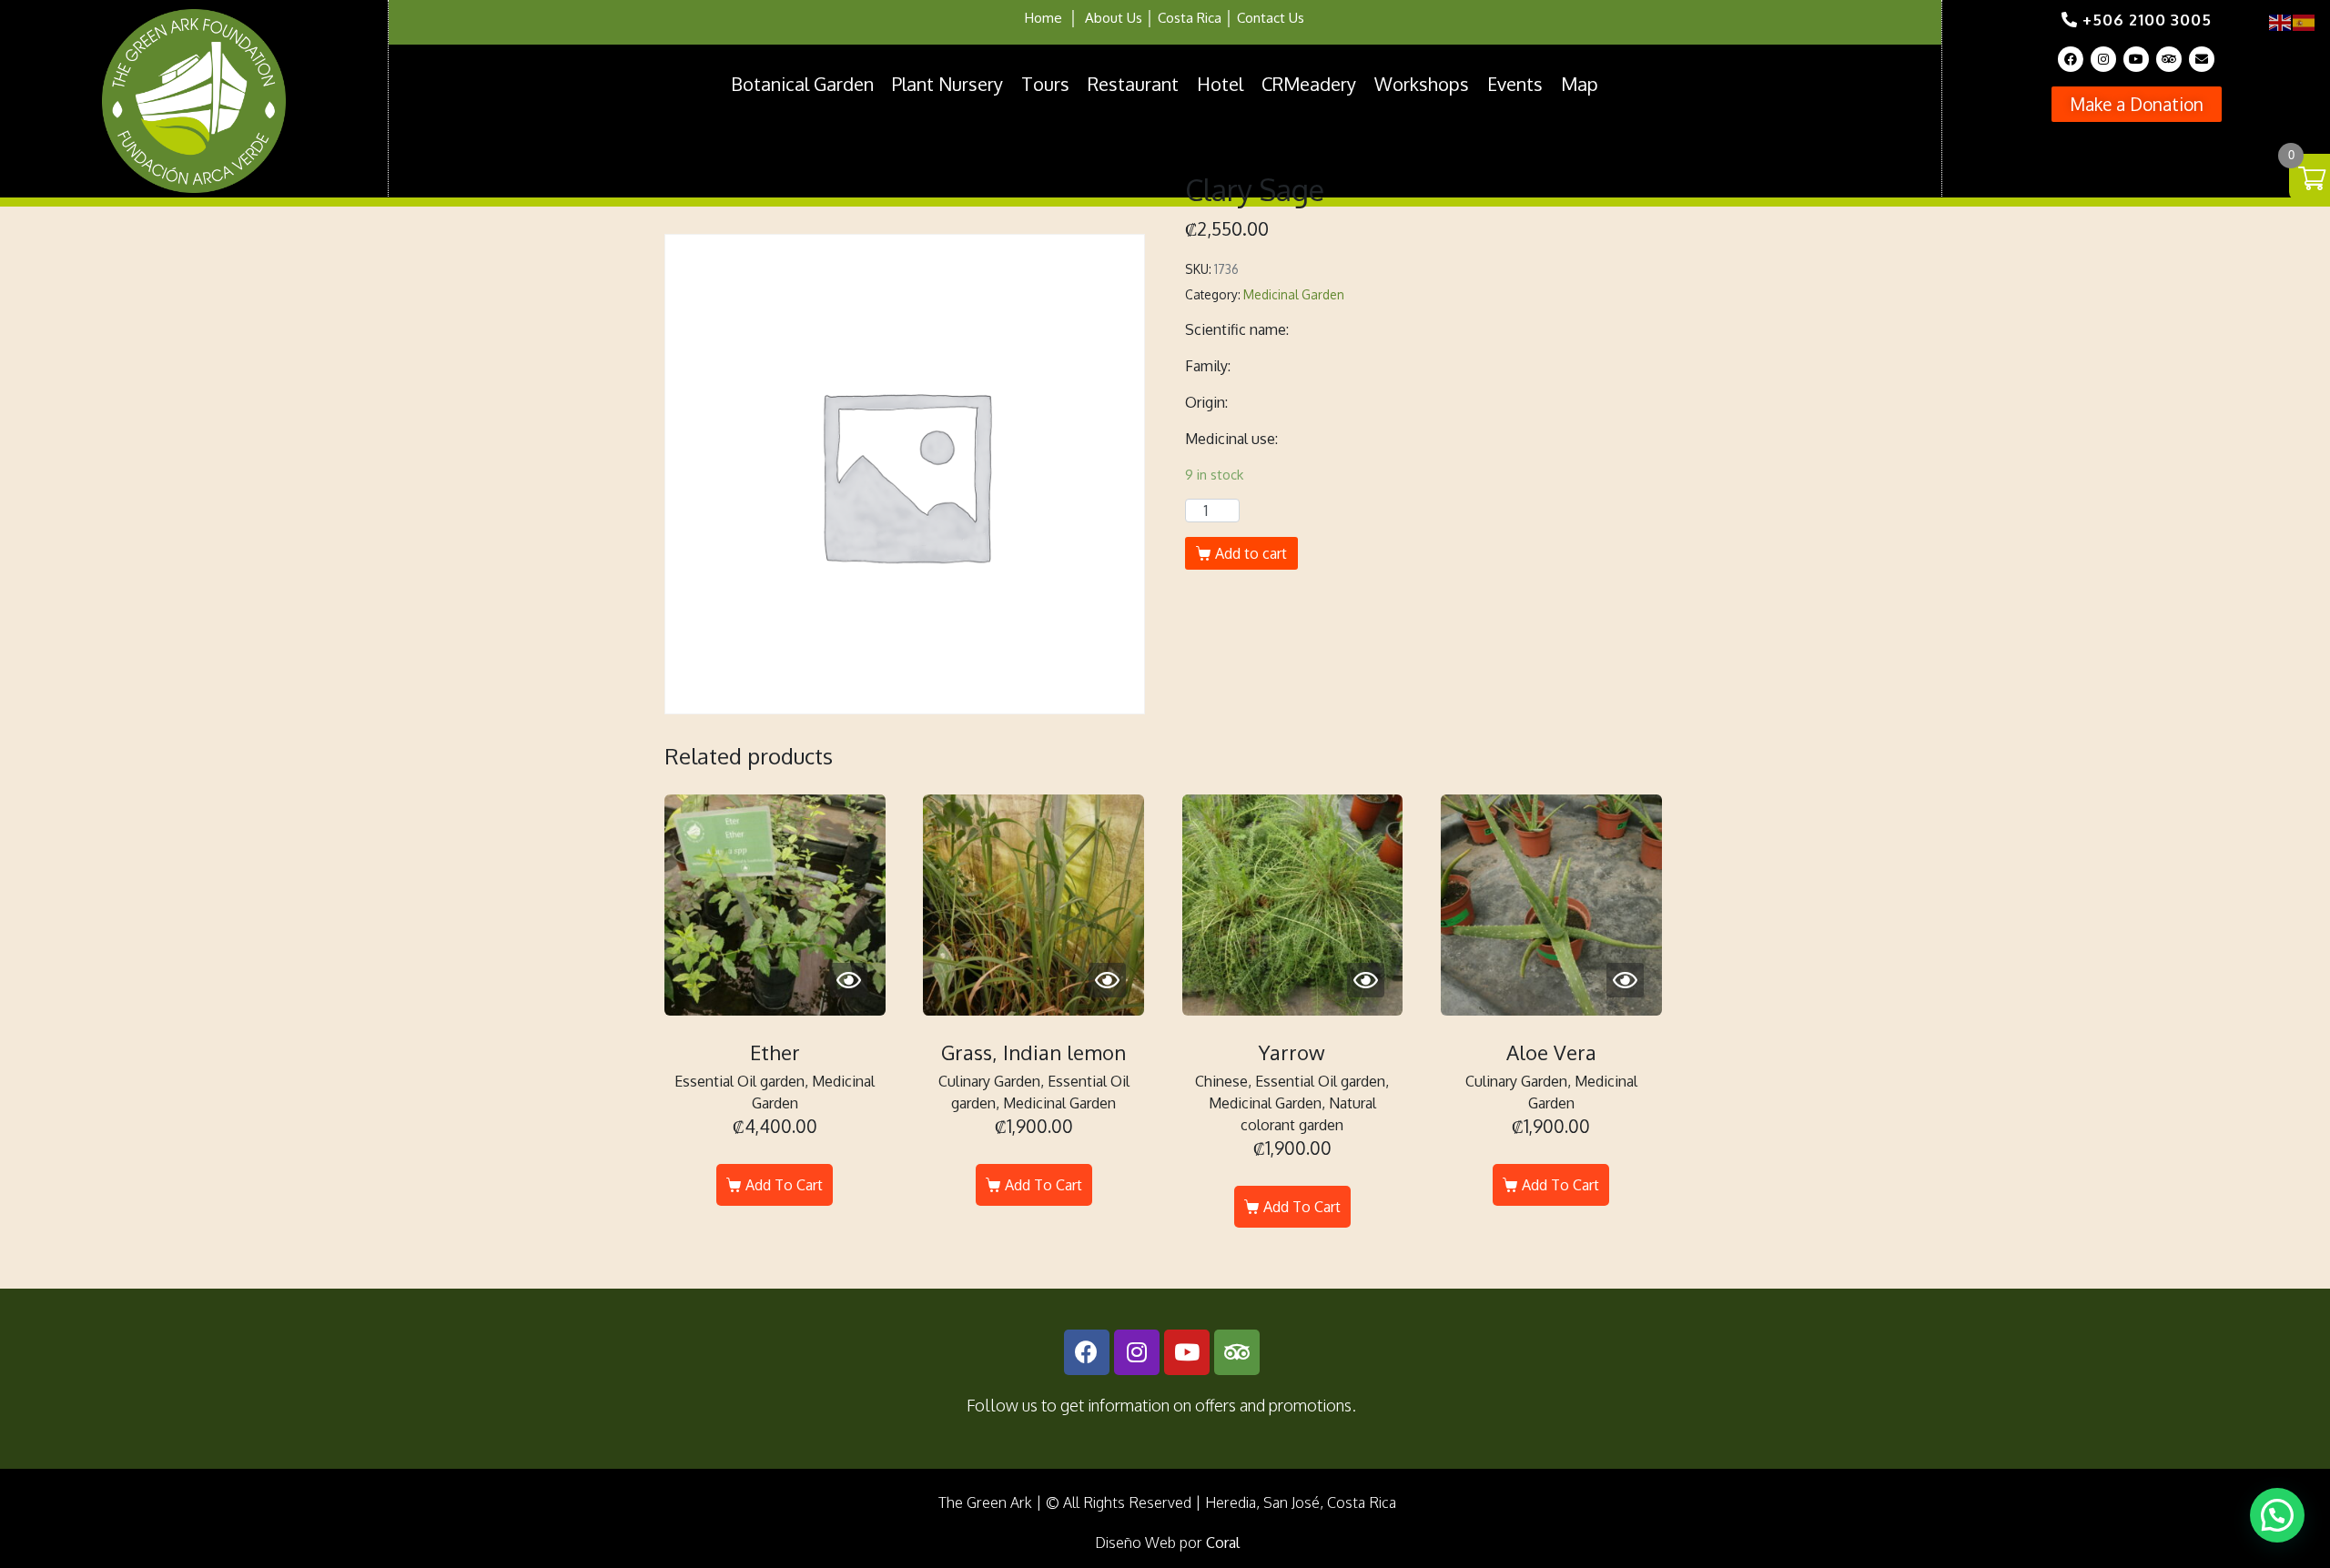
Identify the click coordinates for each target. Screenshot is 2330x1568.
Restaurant (1133, 84)
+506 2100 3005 (2145, 20)
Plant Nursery (947, 84)
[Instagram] (2103, 59)
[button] (2137, 104)
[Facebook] (2071, 59)
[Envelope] (2202, 59)
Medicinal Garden (1294, 294)
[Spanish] (2305, 21)
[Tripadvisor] (2169, 59)
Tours (1045, 84)
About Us (1114, 18)
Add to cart (1251, 553)
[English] (2281, 21)
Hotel (1220, 84)
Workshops (1422, 84)
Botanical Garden (802, 84)
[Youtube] (2136, 59)
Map (1580, 84)
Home (1043, 18)
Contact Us (1271, 18)
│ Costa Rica (1182, 18)
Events (1515, 84)
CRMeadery (1309, 84)
